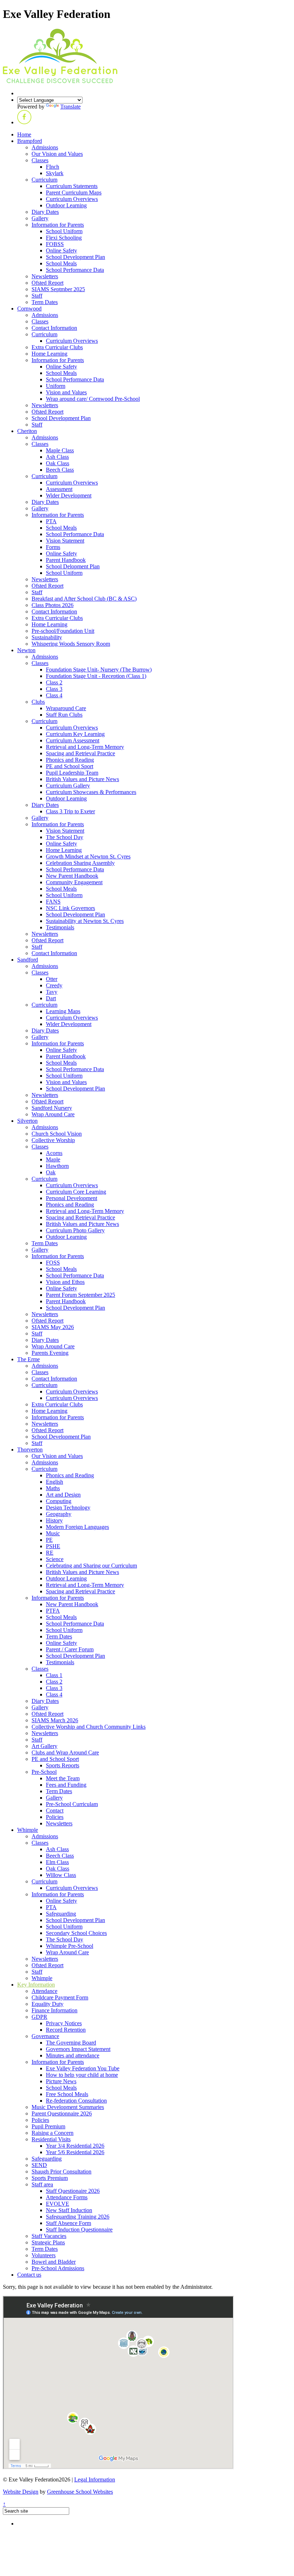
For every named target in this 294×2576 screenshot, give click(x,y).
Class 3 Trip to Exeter (70, 811)
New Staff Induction (69, 2210)
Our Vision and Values (57, 154)
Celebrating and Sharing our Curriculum (91, 1566)
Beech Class (60, 470)
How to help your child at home (82, 2075)
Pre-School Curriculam (72, 1804)
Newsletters (45, 276)
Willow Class (61, 1875)
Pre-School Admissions (58, 2268)
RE (50, 1553)
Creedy (54, 985)
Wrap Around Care (53, 1114)
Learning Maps (63, 1011)
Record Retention (66, 2030)
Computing (59, 1501)
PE (49, 1540)
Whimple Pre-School (70, 1946)
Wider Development (69, 495)
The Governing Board (71, 2043)
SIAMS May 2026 (53, 1327)
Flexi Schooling (64, 238)
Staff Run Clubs (64, 715)
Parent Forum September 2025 (80, 1295)
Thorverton (30, 1450)
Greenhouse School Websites (80, 2492)
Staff (37, 296)
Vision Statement (65, 541)
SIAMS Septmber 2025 (58, 289)
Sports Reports (63, 1765)
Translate (70, 107)
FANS (53, 902)
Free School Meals (67, 2094)
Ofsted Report (48, 283)
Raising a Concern (53, 2133)
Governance (45, 2036)
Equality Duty (48, 2004)
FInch (53, 167)
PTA (51, 521)
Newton (26, 650)
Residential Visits (51, 2139)
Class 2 (54, 682)
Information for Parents (58, 225)
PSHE (53, 1546)
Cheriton (27, 431)
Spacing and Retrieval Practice (80, 753)
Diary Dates (45, 212)
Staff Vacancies (49, 2236)
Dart (51, 998)
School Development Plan (75, 257)
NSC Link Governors (70, 908)
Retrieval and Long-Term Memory (85, 747)
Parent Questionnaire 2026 (62, 2113)
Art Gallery (44, 1746)
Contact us (29, 2275)
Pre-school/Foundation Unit (63, 631)
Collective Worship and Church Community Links (89, 1727)
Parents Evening (50, 1353)
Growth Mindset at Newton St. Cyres (88, 856)
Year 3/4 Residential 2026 (75, 2146)
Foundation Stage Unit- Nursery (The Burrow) (99, 670)
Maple (53, 1159)
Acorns (54, 1153)
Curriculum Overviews (72, 199)
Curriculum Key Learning (75, 734)
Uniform (56, 386)
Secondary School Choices (76, 1933)
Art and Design (63, 1495)
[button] (24, 122)
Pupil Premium (48, 2126)
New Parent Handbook (72, 876)
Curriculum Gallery (68, 786)
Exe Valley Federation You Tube (83, 2068)
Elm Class (57, 1862)
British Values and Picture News (82, 779)
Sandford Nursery (52, 1108)
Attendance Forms (67, 2197)
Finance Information (54, 2010)
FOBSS (55, 244)
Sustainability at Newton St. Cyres (85, 921)
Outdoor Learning (66, 205)
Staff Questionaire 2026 (73, 2191)
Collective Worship (53, 1140)
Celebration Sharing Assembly (80, 863)
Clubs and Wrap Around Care (65, 1752)
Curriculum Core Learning (76, 1192)
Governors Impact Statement (78, 2049)
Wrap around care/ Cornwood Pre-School (93, 399)
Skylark (55, 173)
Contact (55, 1811)
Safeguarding (61, 1914)
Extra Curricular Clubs (57, 347)
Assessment (59, 489)
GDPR (39, 2017)
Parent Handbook (66, 560)
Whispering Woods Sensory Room (71, 644)
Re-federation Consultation (76, 2101)
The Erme (29, 1359)
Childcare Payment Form (60, 1997)
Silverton (27, 1121)
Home (24, 134)
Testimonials (60, 927)
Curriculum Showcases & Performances (91, 792)
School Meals (61, 263)
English (54, 1482)
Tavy (52, 992)
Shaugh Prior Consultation (61, 2171)
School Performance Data (75, 270)
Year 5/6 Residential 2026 (75, 2152)
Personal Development (72, 1198)
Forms (53, 547)
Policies (55, 1817)
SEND (39, 2165)
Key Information (36, 1985)
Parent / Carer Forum (70, 1649)
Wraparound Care (66, 708)
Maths (53, 1488)
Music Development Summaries (68, 2107)
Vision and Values (66, 392)
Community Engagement (74, 882)
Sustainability (47, 637)
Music (53, 1533)
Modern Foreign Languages (77, 1527)
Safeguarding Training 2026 (78, 2217)
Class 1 (54, 1675)
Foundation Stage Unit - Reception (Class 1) (96, 676)
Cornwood (29, 309)
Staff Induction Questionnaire (79, 2230)
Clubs (38, 702)
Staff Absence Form (68, 2223)
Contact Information (54, 328)
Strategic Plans (48, 2242)
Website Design (21, 2492)
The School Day (65, 837)
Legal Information (95, 2479)
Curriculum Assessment (73, 740)
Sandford (28, 960)
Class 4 (54, 695)
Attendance (44, 1991)
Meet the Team (63, 1778)
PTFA (53, 1611)
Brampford (30, 141)
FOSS (53, 1263)
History (54, 1520)
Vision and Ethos (65, 1282)
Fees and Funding (66, 1785)
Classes (40, 160)
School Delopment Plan (73, 566)
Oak (51, 1172)
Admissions (45, 147)
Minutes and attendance (73, 2055)
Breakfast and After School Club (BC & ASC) (84, 599)
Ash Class (57, 457)
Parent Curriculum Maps (74, 192)
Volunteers (44, 2255)
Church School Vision (57, 1134)
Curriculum (44, 180)
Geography (59, 1514)
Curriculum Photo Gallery (75, 1230)
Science (55, 1559)
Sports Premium (50, 2178)
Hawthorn (57, 1166)
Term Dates (45, 302)
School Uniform (64, 231)
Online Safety (61, 251)
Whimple (28, 1830)
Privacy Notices (64, 2023)
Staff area (42, 2184)
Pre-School (44, 1772)
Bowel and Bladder (54, 2262)
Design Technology (68, 1508)
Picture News (61, 2081)
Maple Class (60, 450)
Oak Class (58, 463)
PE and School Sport (70, 766)
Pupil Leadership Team (72, 773)
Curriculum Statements (72, 186)
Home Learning (49, 354)
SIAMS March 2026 (55, 1720)
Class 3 (54, 689)
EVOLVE (58, 2204)
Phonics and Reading (70, 760)
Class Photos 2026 (53, 605)
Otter (52, 979)
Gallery (40, 218)
